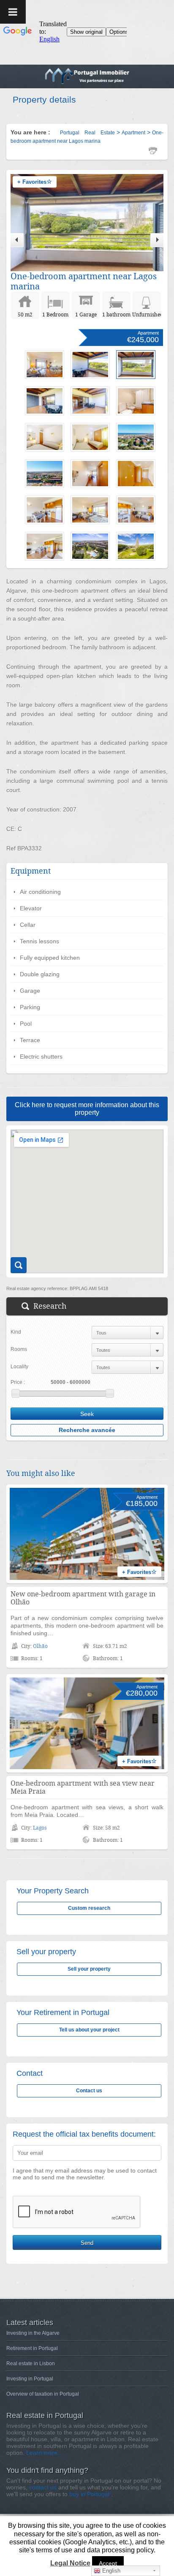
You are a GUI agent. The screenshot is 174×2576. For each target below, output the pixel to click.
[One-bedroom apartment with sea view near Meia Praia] (87, 1724)
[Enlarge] (19, 1265)
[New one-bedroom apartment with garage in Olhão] (87, 1534)
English (110, 2571)
